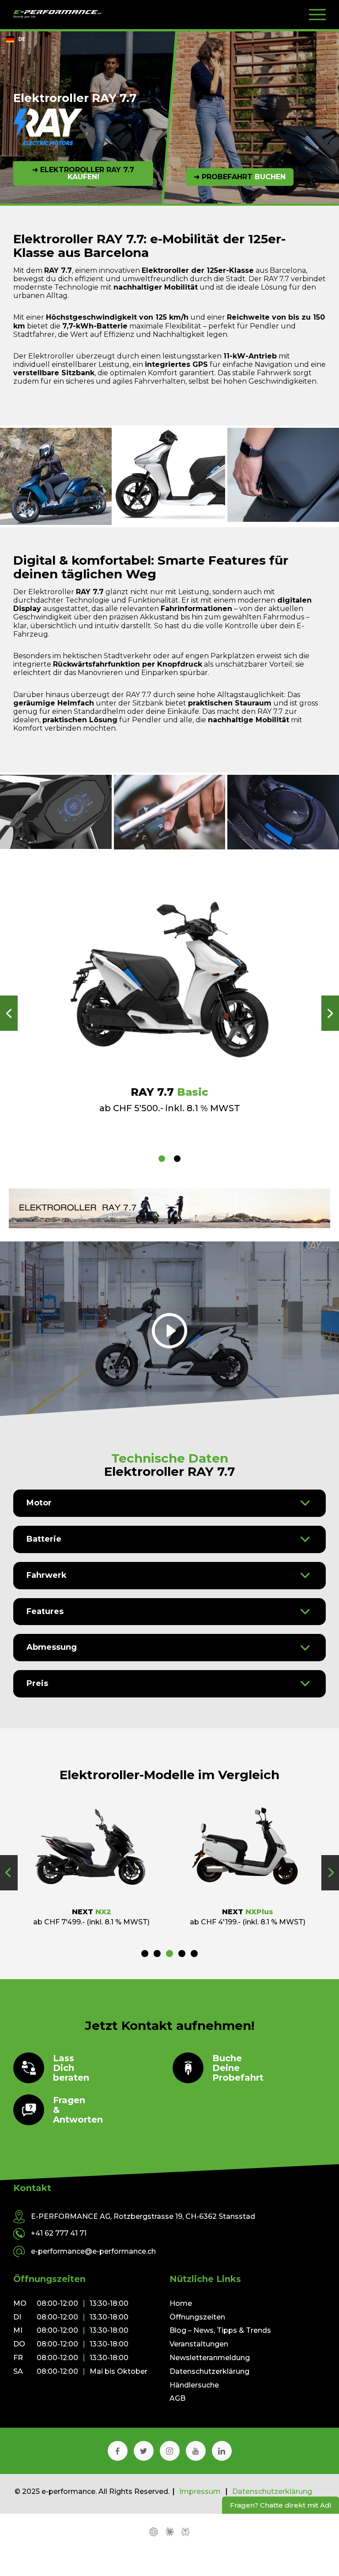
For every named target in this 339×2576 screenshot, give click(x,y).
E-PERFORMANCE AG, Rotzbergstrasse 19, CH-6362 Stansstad (143, 2217)
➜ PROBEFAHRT (240, 177)
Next (330, 1013)
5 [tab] (194, 1954)
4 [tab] (182, 1954)
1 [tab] (162, 1159)
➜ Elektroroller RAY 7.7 (83, 173)
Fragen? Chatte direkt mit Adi (281, 2505)
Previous (9, 1013)
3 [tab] (169, 1954)
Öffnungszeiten (197, 2317)
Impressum (200, 2492)
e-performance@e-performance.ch (93, 2251)
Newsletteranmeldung (210, 2358)
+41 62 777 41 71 (59, 2233)
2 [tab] (177, 1159)
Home (181, 2303)
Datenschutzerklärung (209, 2371)
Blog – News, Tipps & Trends (220, 2330)
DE (22, 39)
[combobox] (15, 39)
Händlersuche (194, 2385)
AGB (177, 2398)
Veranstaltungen (199, 2344)
